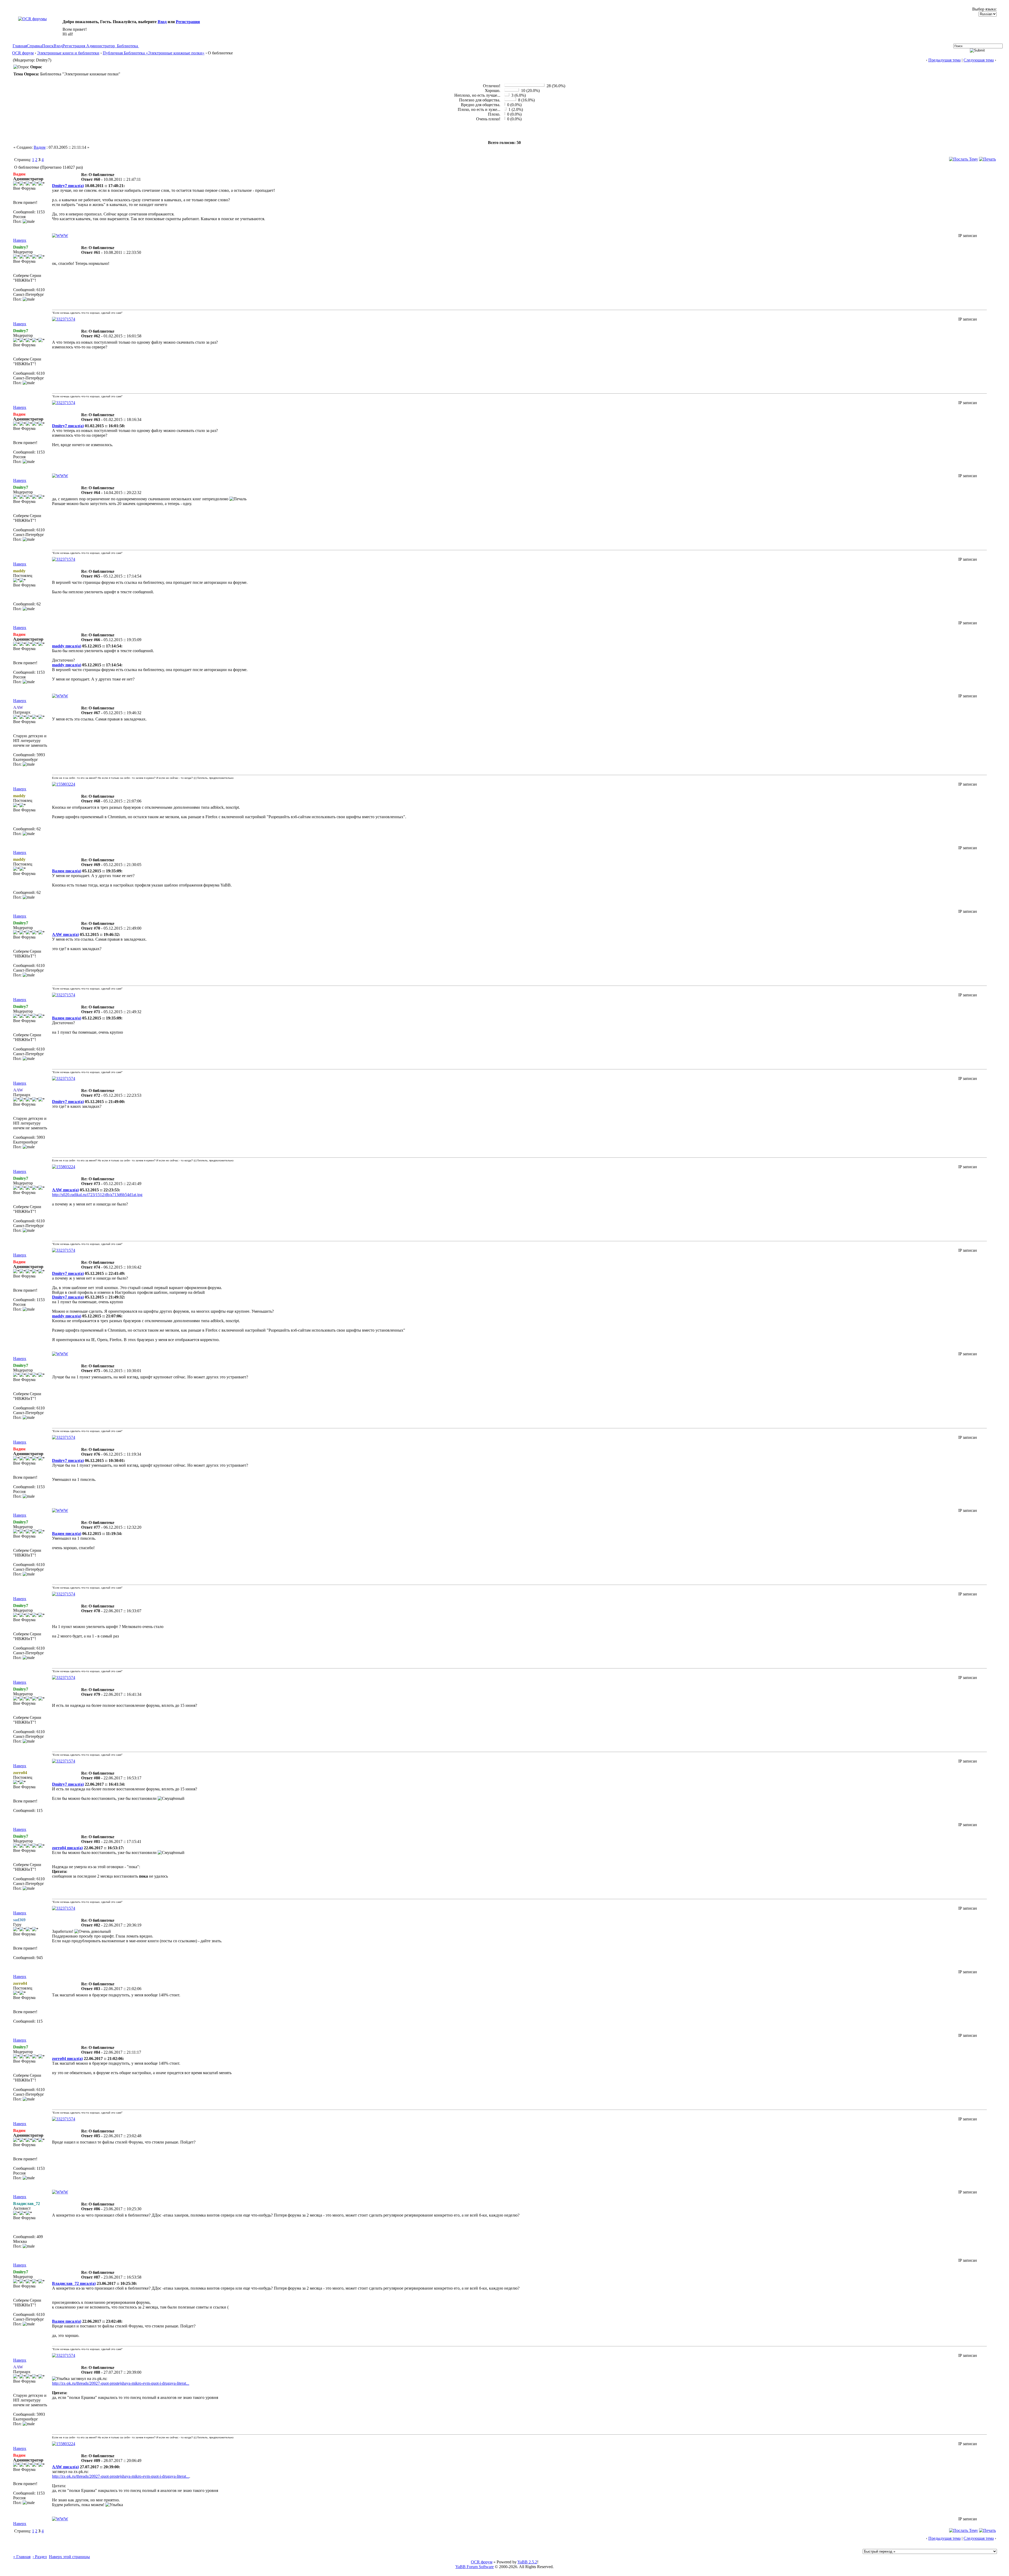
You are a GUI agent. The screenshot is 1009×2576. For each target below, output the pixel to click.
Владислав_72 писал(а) (74, 2283)
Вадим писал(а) (67, 871)
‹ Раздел (40, 2557)
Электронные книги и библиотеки (68, 53)
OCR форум (23, 53)
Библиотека (127, 46)
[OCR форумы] (32, 19)
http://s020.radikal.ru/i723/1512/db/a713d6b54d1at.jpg (97, 1195)
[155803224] (64, 784)
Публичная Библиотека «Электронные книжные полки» (154, 53)
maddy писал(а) (67, 646)
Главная (20, 46)
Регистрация (188, 22)
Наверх (20, 240)
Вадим (40, 147)
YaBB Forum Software (475, 2567)
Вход (162, 22)
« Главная (22, 2557)
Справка (34, 46)
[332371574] (64, 319)
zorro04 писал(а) (67, 1848)
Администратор (101, 46)
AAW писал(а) (65, 934)
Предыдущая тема (944, 60)
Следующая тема (979, 60)
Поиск (48, 46)
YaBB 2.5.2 (527, 2562)
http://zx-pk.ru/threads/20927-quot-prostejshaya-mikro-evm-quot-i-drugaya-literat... (121, 2383)
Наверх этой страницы (69, 2557)
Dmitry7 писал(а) (68, 186)
